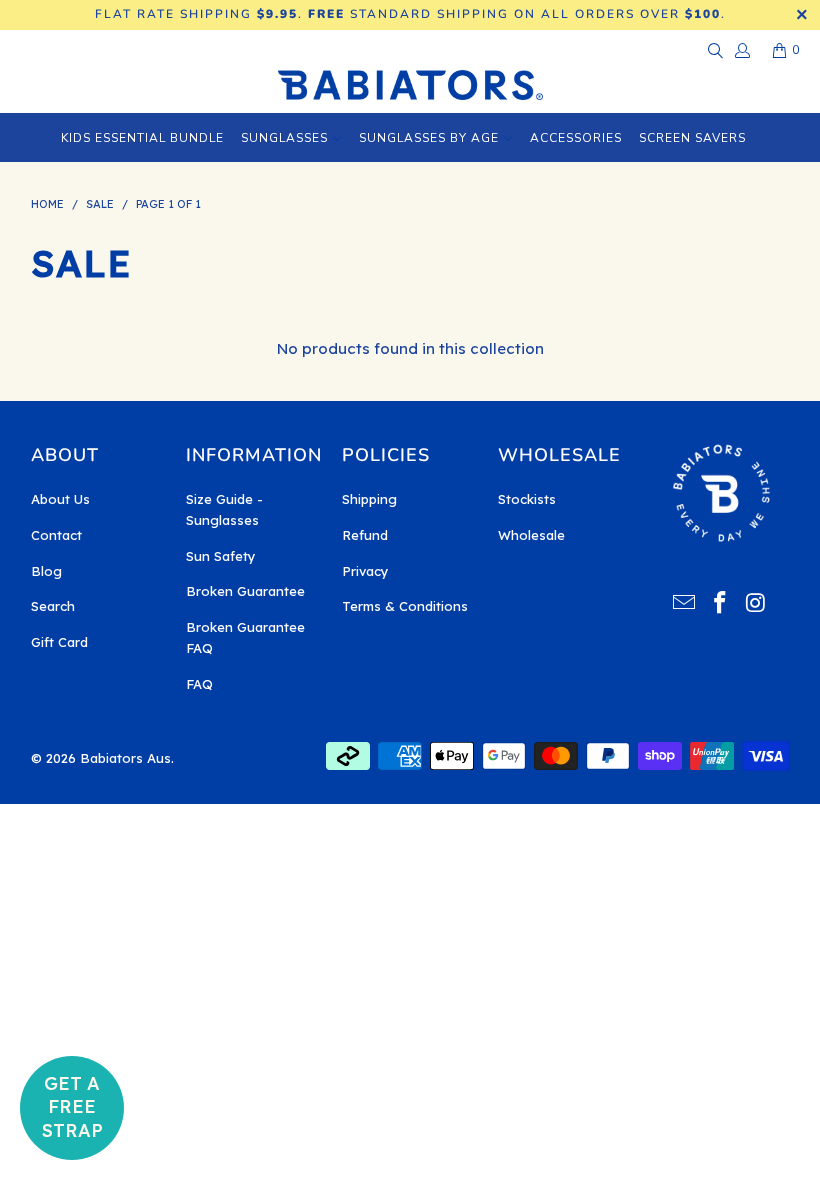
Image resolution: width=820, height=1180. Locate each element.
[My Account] (741, 50)
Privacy (365, 571)
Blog (46, 571)
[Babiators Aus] (410, 86)
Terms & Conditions (405, 606)
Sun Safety (221, 556)
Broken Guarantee (245, 591)
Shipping (369, 499)
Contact (56, 535)
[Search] (713, 50)
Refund (365, 535)
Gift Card (59, 642)
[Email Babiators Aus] (685, 603)
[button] (72, 1108)
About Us (60, 499)
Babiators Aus (125, 758)
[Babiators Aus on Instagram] (756, 603)
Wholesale (531, 535)
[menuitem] (142, 137)
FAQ (199, 684)
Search (53, 606)
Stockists (527, 499)
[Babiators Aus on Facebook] (721, 603)
